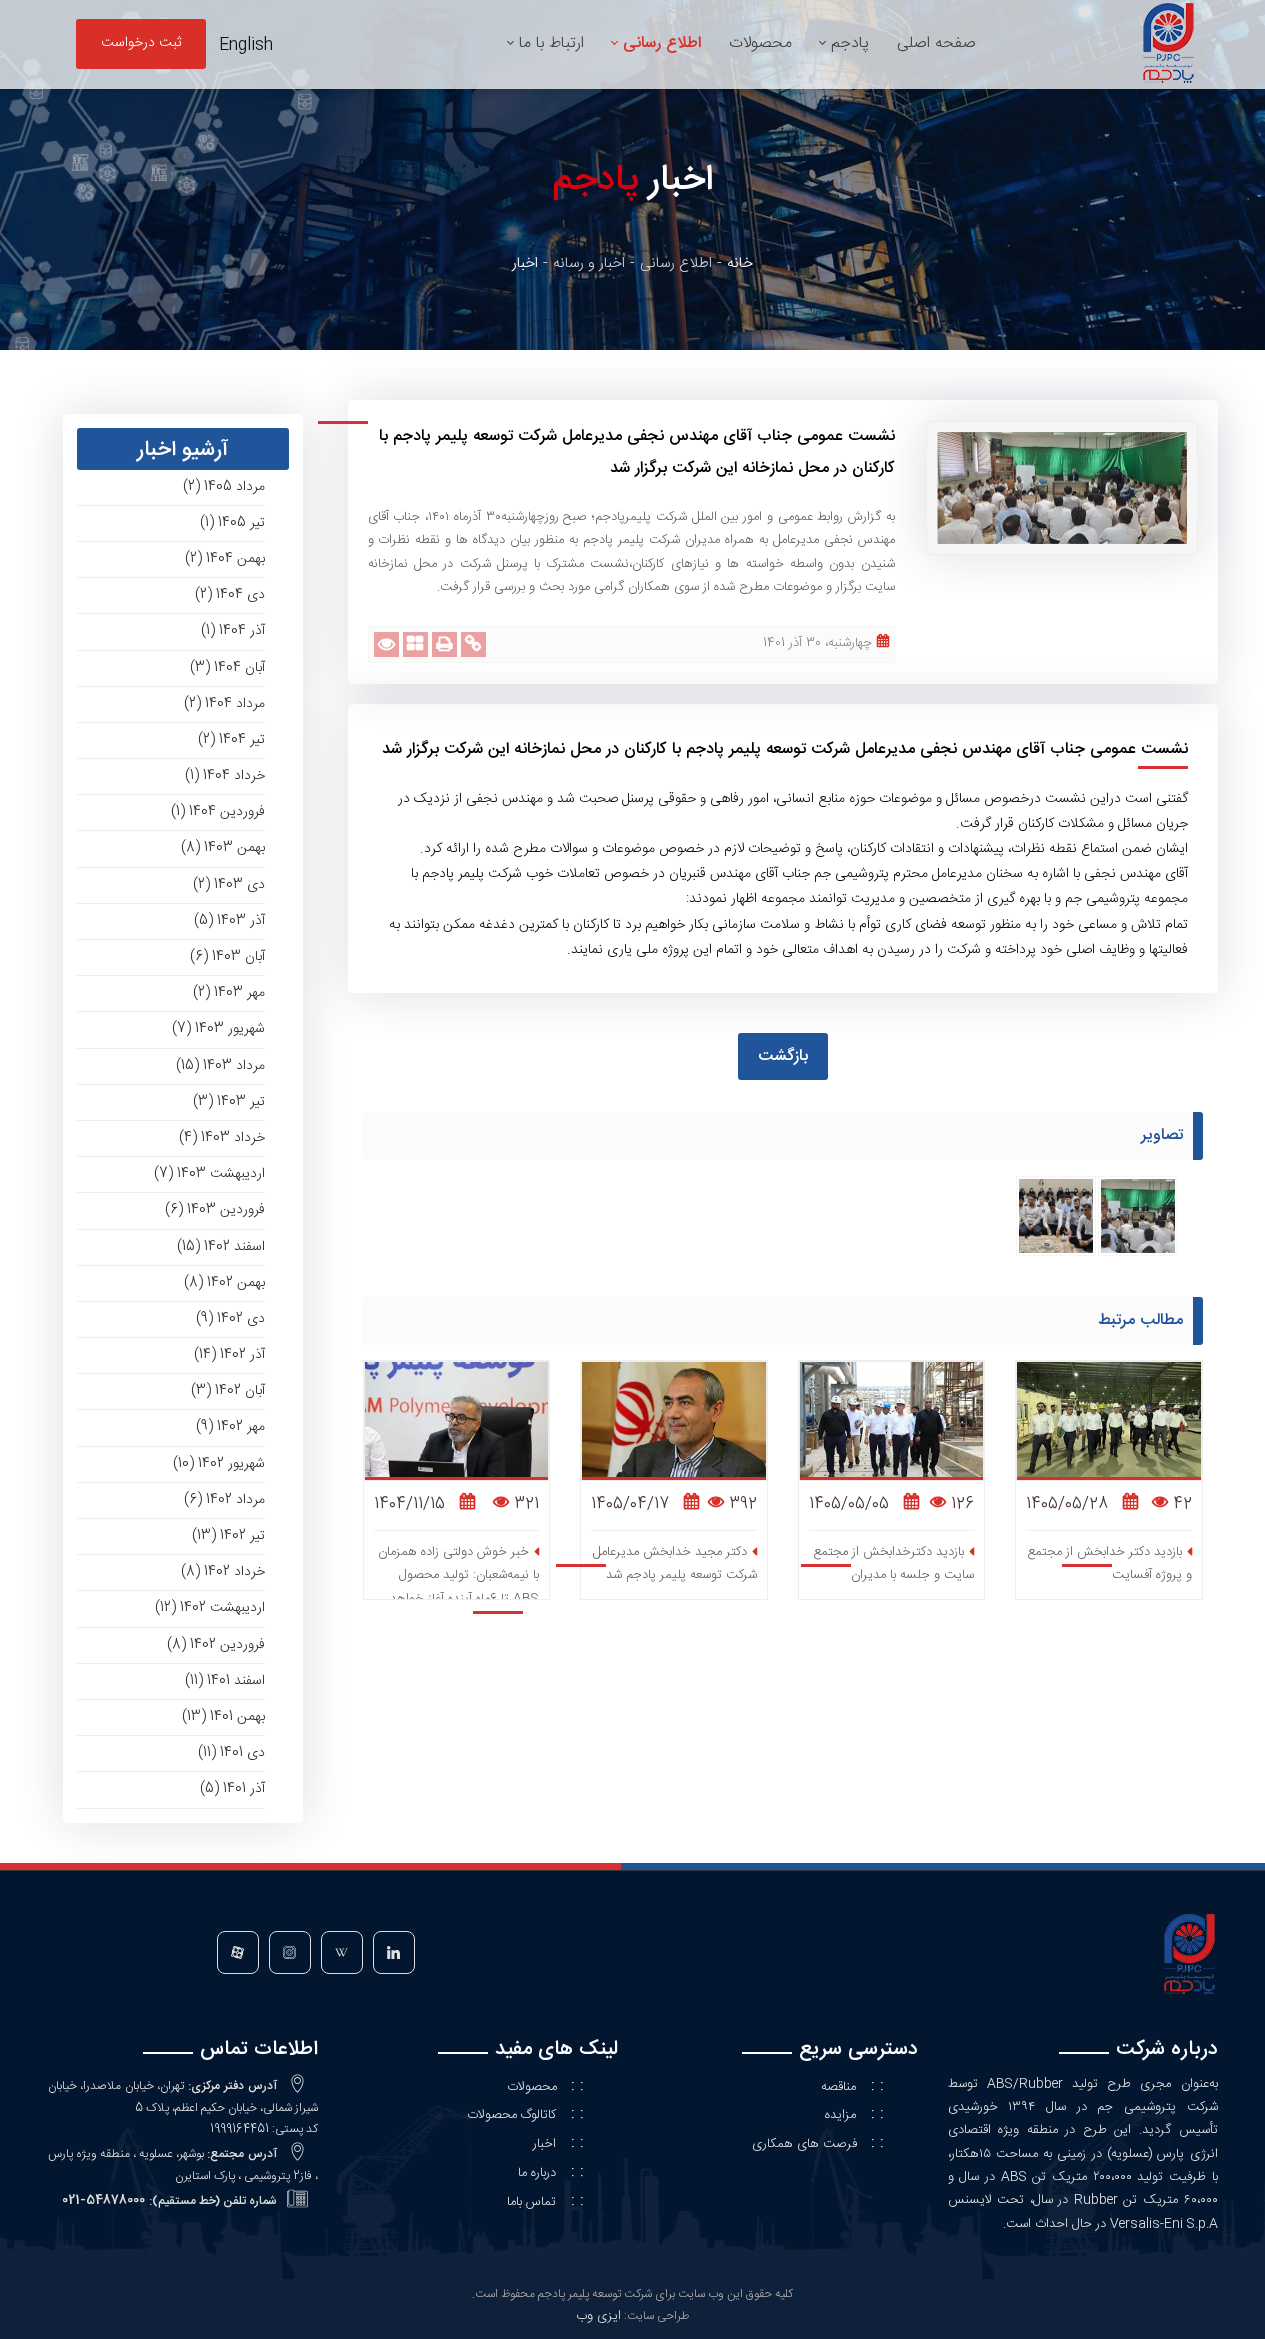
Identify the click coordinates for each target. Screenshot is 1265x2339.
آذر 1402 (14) (229, 1355)
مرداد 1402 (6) (224, 1500)
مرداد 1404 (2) (224, 704)
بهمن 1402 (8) (224, 1283)
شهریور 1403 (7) (218, 1029)
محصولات (534, 2087)
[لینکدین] (392, 1956)
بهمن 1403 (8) (223, 848)
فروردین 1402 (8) (216, 1645)
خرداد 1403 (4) (222, 1138)
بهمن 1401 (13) (223, 1717)
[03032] (1138, 1216)
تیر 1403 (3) (229, 1102)
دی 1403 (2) (229, 885)
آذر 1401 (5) (232, 1789)
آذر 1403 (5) (229, 921)
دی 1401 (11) (231, 1753)
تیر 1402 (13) (228, 1536)
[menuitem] (936, 44)
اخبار (544, 2144)
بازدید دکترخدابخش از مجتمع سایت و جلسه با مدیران (893, 1563)
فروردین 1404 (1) (218, 812)
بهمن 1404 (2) (225, 559)
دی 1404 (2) (230, 595)
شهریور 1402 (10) (219, 1464)
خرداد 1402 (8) (223, 1572)
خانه (740, 263)
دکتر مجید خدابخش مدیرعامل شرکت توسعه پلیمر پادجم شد (675, 1563)
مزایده (840, 2115)
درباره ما (537, 2173)
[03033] (1056, 1216)
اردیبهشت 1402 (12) (210, 1608)
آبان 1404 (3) (227, 668)
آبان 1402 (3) (228, 1391)
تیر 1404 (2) (231, 740)
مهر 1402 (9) (230, 1427)
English (246, 45)
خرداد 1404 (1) (225, 776)
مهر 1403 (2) (229, 993)
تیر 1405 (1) (232, 523)
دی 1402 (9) (230, 1319)
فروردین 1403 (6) (215, 1210)
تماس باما (531, 2202)
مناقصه (838, 2087)
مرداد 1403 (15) (220, 1066)
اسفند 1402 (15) (221, 1247)
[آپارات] (238, 1956)
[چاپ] (444, 644)
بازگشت (783, 1056)
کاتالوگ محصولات (511, 2115)
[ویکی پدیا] (340, 1956)
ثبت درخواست (141, 43)
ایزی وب (598, 2316)
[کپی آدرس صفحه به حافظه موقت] (473, 644)
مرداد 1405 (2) (224, 487)
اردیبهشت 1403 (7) (209, 1174)
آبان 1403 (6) (227, 957)
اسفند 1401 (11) (225, 1681)
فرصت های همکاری (806, 2144)
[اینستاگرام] (288, 1956)
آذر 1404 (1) (233, 631)
